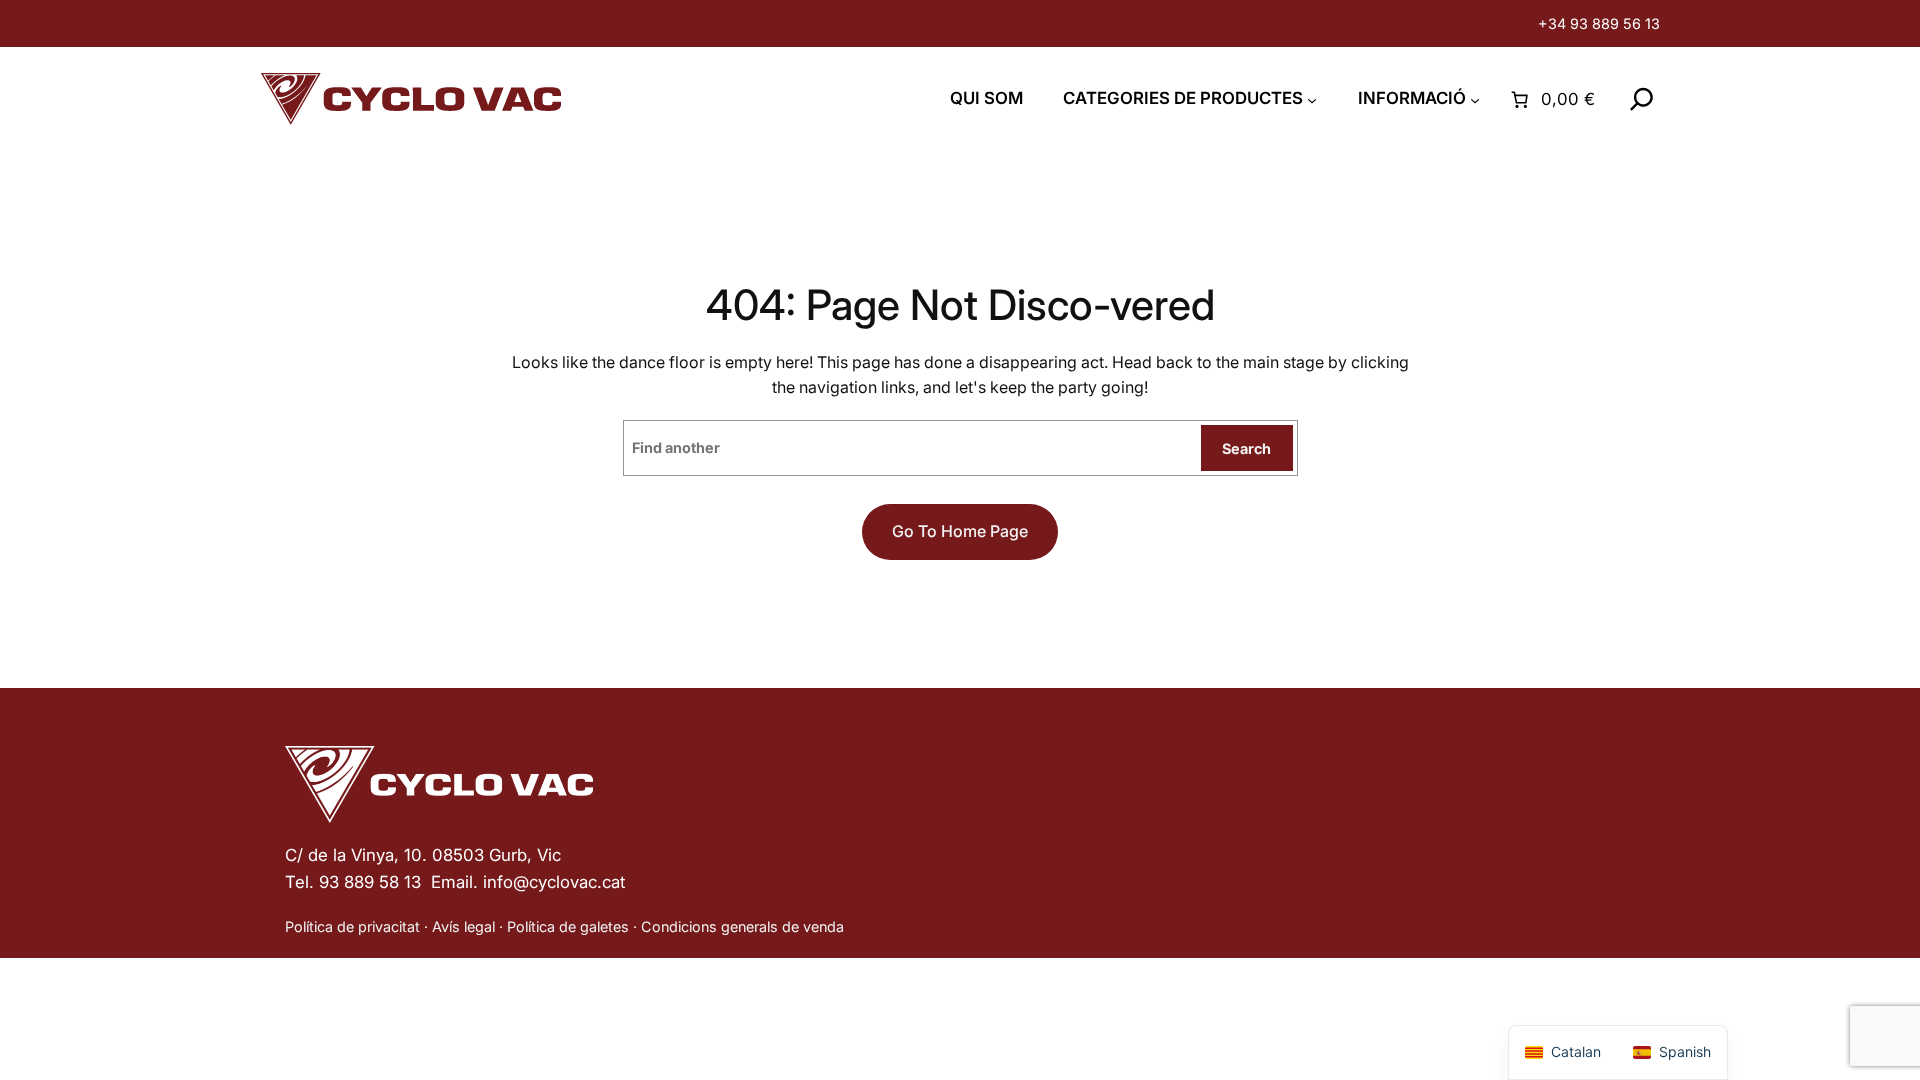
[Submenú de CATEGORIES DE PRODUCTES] (1312, 100)
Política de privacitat (352, 926)
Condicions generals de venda (742, 926)
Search (1246, 448)
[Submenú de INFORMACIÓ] (1475, 100)
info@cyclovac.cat (554, 882)
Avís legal (463, 926)
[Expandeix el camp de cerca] (1642, 99)
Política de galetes (568, 926)
